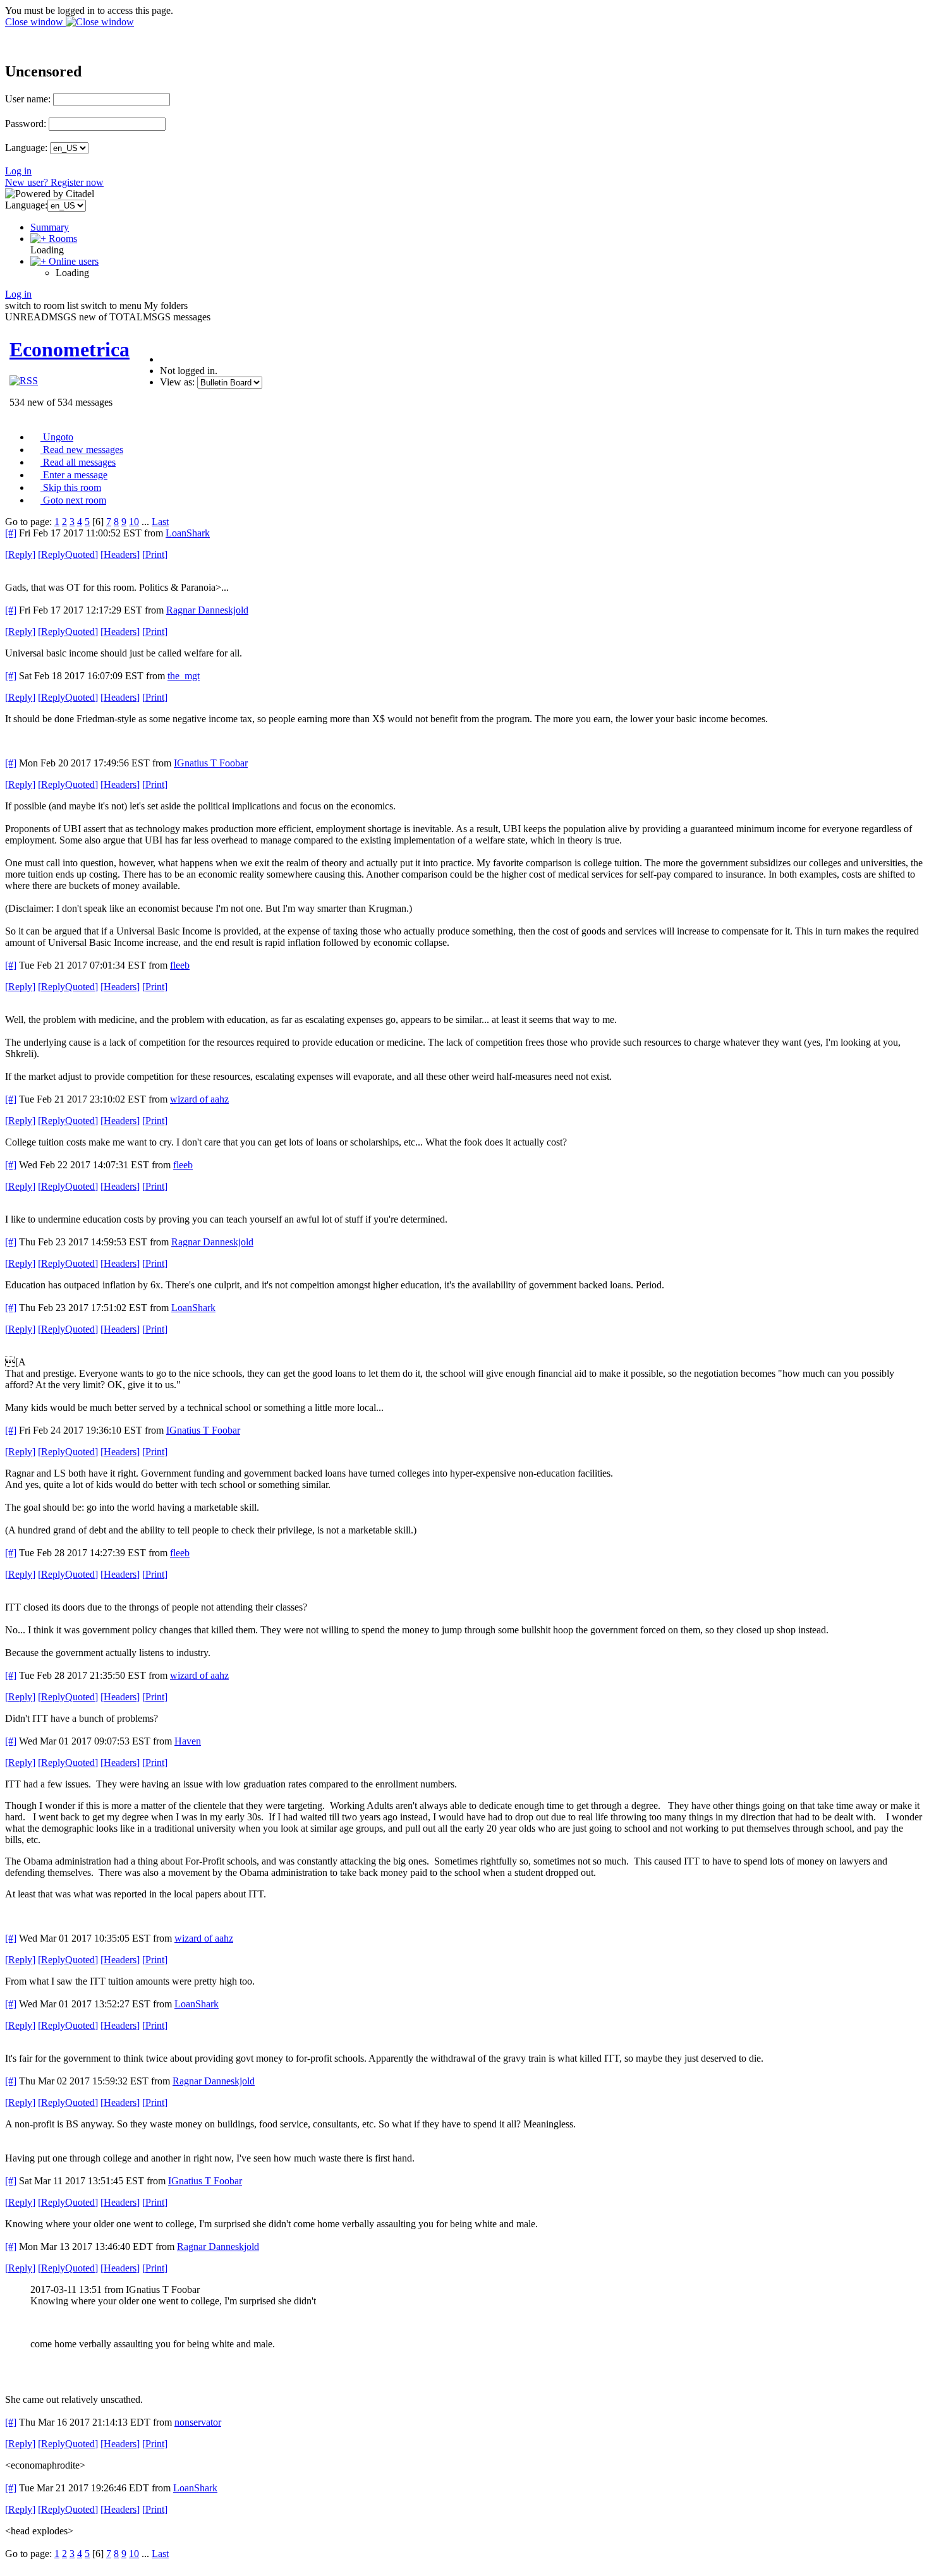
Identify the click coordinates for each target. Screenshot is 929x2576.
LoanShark (188, 533)
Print (155, 554)
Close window (35, 22)
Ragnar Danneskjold (207, 610)
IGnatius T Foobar (211, 763)
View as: (177, 382)
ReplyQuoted (68, 554)
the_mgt (184, 676)
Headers (120, 554)
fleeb (180, 965)
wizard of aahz (199, 1099)
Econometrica (70, 349)
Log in (18, 171)
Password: (26, 124)
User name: (28, 99)
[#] (11, 533)
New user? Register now (54, 182)
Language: (26, 148)
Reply (20, 554)
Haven (188, 1741)
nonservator (198, 2422)
